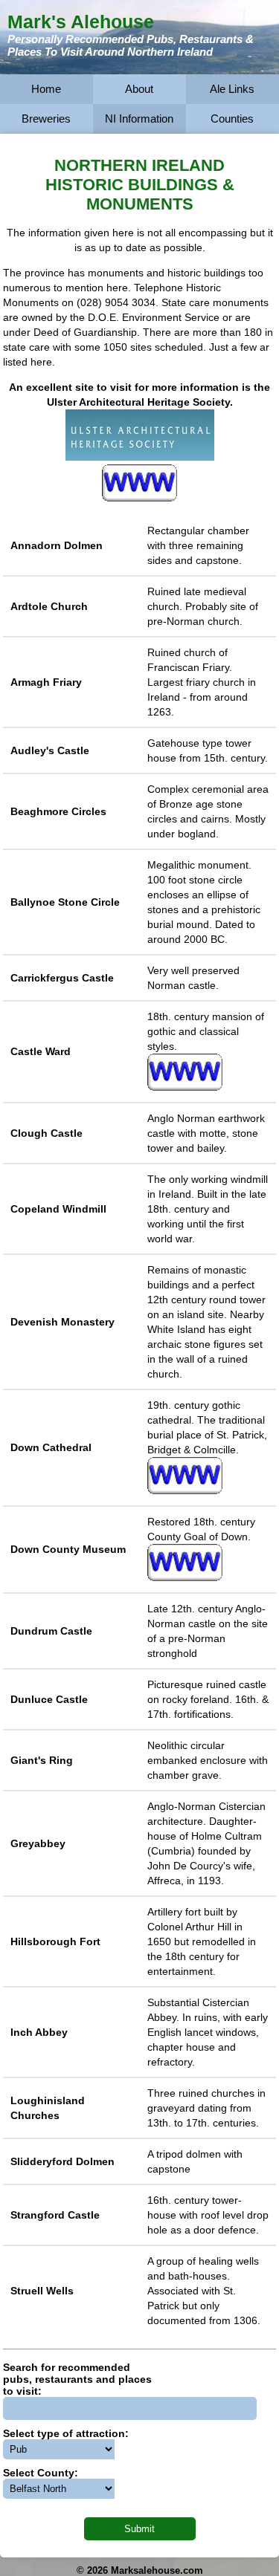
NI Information (139, 119)
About (139, 89)
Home (46, 89)
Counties (232, 119)
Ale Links (232, 89)
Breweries (46, 119)
